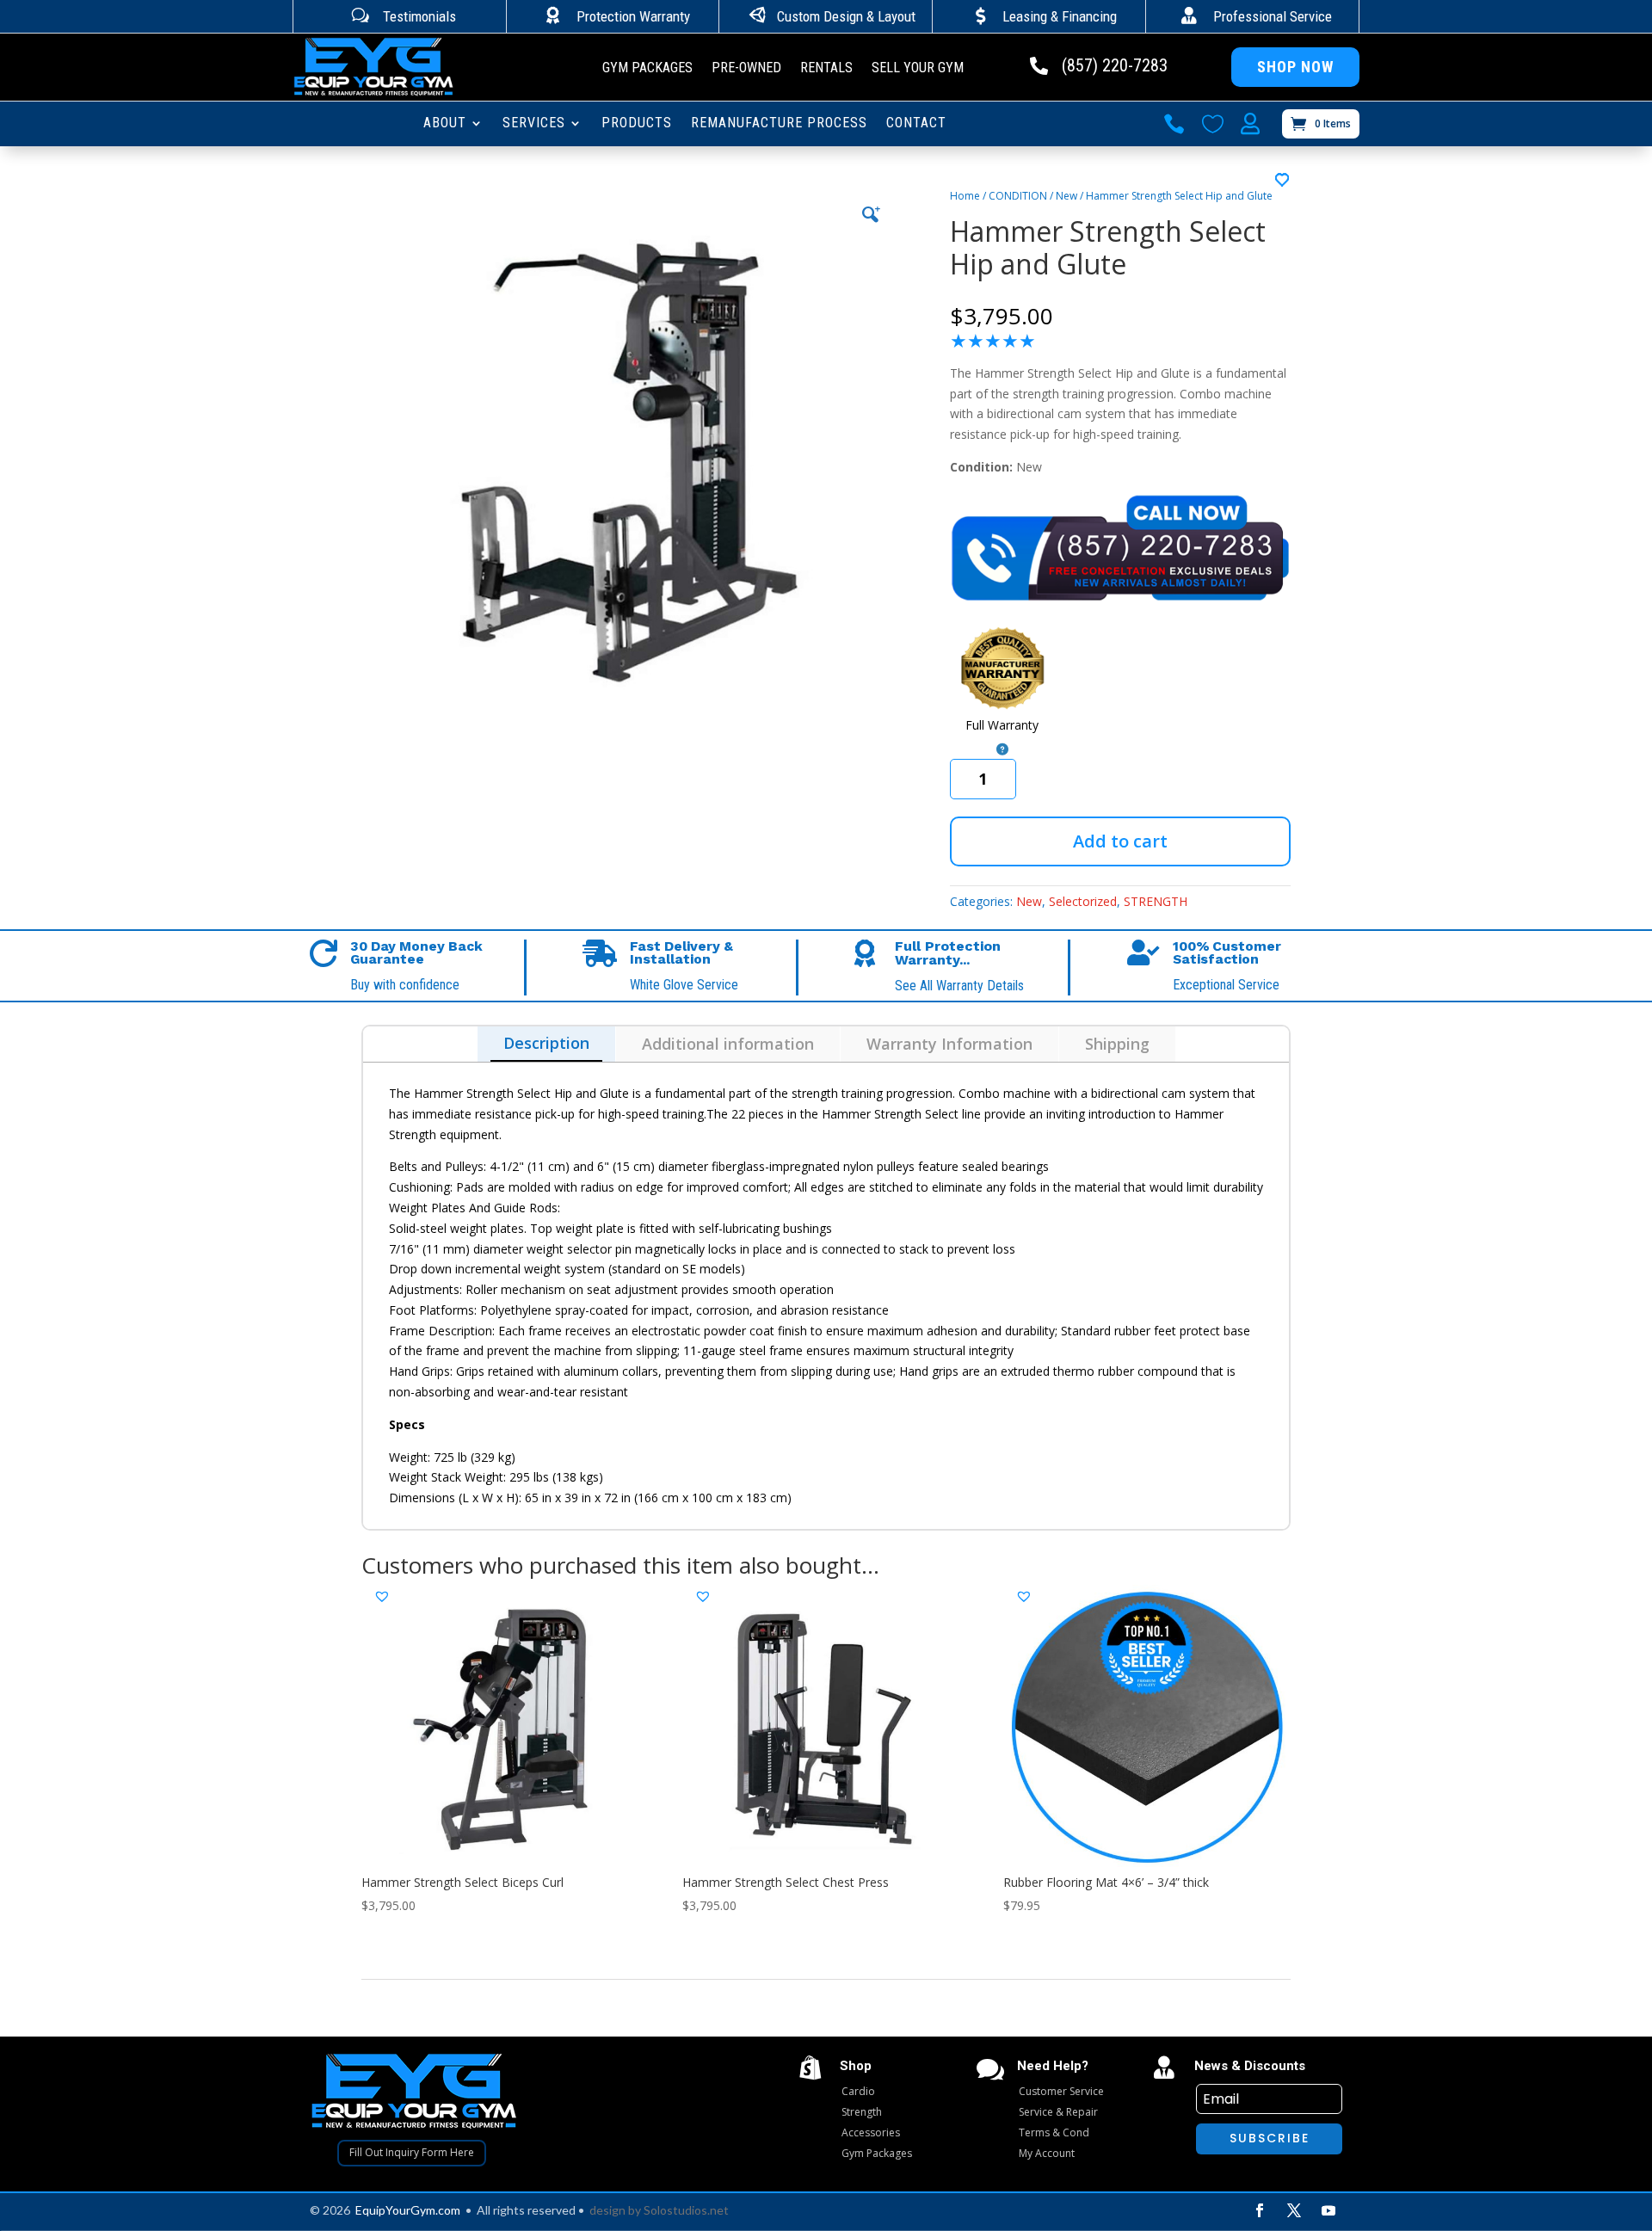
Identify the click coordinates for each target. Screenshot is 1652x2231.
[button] (1283, 181)
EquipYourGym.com (408, 2210)
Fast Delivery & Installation (681, 953)
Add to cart (1120, 841)
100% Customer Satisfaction (1227, 953)
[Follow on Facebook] (1260, 2210)
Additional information (728, 1044)
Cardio (858, 2091)
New (1066, 196)
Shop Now (1295, 67)
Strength (862, 2112)
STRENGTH (1156, 901)
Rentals (826, 69)
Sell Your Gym (918, 69)
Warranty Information (949, 1044)
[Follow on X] (1294, 2210)
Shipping (1117, 1044)
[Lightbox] (870, 214)
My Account (1047, 2153)
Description (546, 1043)
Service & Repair (1058, 2112)
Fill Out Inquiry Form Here (412, 2152)
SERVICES (534, 124)
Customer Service (1061, 2091)
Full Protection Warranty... (948, 953)
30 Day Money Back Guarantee (416, 953)
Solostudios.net (686, 2210)
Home (965, 196)
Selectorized (1083, 901)
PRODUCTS (637, 124)
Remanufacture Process (779, 124)
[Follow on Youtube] (1328, 2210)
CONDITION (1018, 196)
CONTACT (916, 124)
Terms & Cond (1054, 2132)
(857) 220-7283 (1115, 65)
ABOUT (445, 124)
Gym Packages (647, 69)
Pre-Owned (746, 69)
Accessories (871, 2132)
